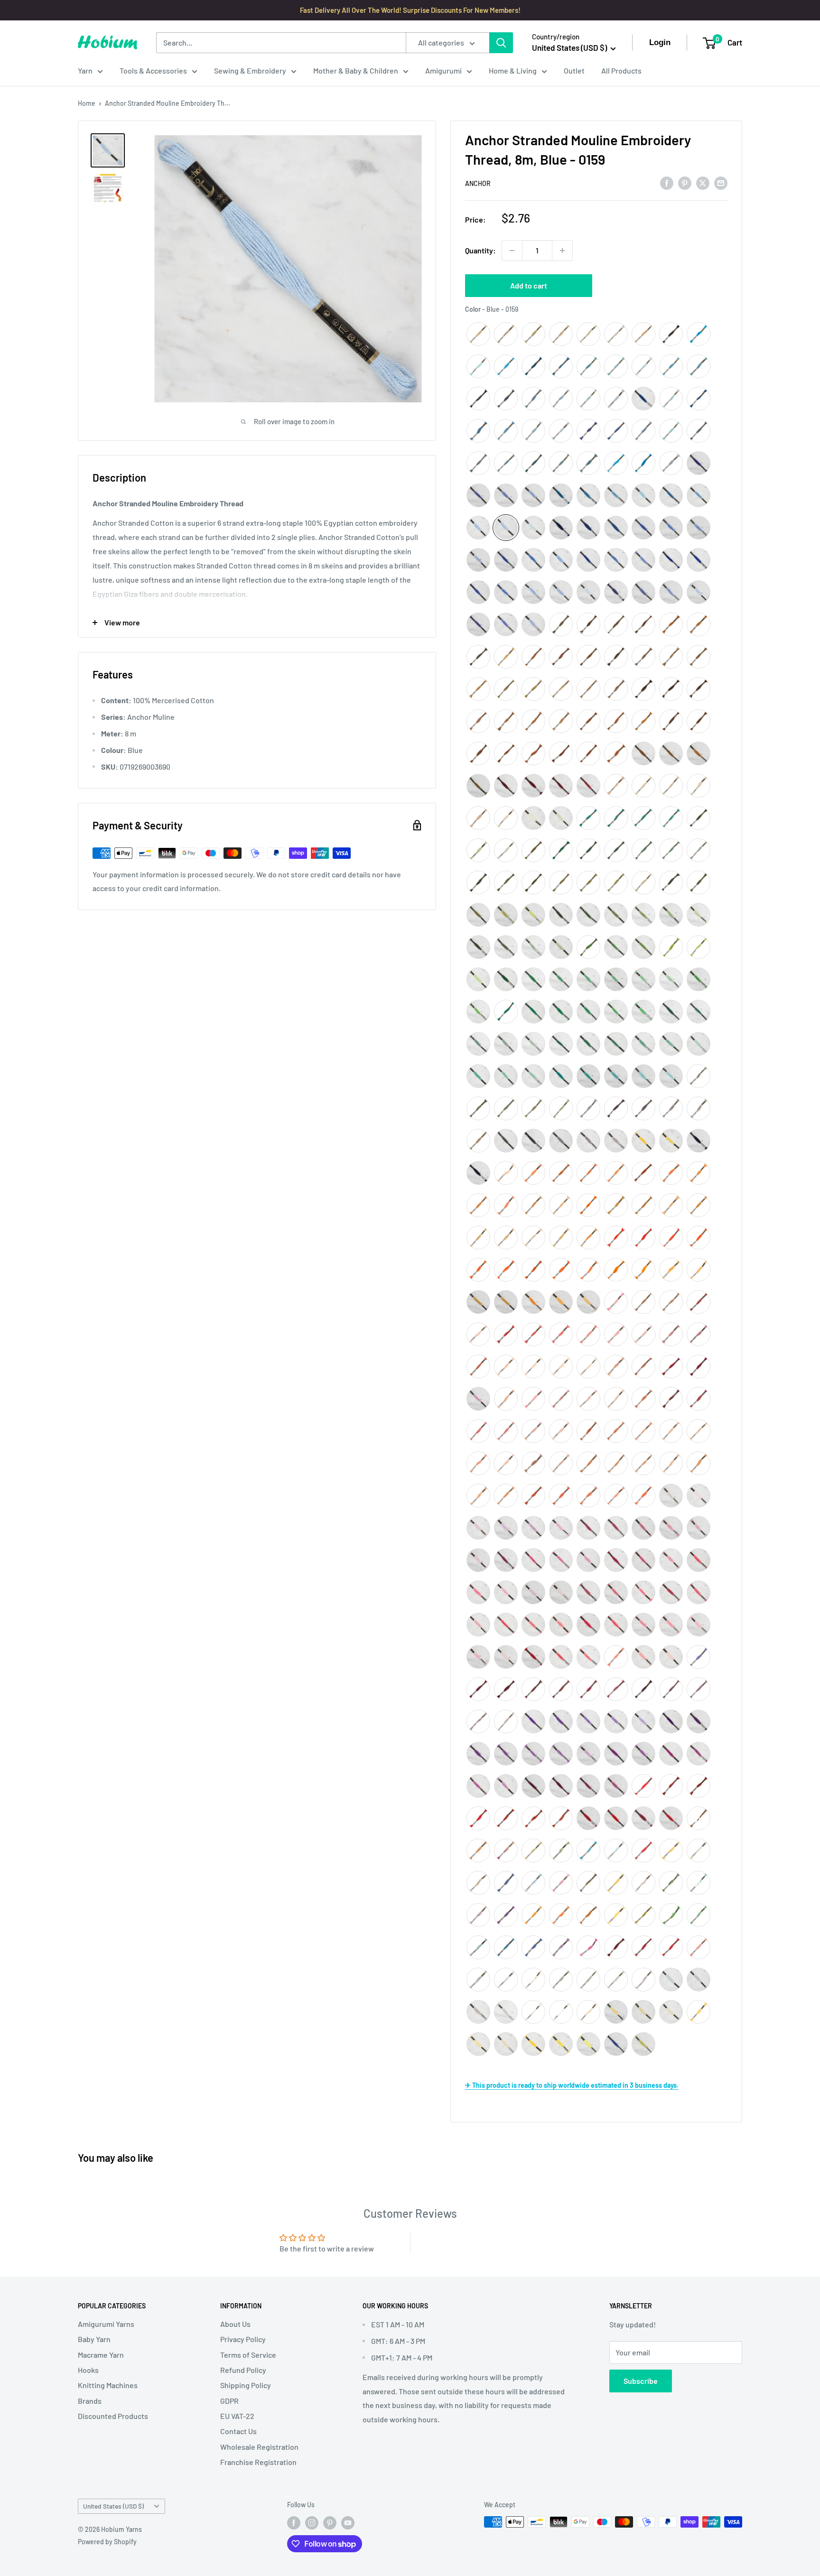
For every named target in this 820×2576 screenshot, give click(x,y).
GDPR (229, 2401)
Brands (90, 2401)
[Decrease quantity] (512, 251)
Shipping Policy (246, 2385)
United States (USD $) (113, 2506)
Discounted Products (113, 2416)
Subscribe (641, 2381)
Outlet (574, 70)
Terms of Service (248, 2355)
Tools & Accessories (153, 70)
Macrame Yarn (101, 2355)
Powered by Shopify (107, 2542)
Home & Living (513, 70)
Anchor (478, 183)
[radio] (478, 334)
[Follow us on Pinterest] (330, 2523)
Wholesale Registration (259, 2447)
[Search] (501, 43)
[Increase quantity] (562, 251)
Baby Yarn (94, 2339)
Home (87, 103)
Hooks (88, 2370)
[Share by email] (721, 182)
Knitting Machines (108, 2385)
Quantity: (480, 250)
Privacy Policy (243, 2339)
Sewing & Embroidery (250, 70)
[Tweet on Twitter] (703, 182)
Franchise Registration (258, 2462)
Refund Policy (243, 2370)
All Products (621, 70)
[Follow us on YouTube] (348, 2523)
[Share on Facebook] (667, 182)
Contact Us (238, 2431)
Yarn (85, 70)
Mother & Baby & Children (356, 70)
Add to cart (529, 285)
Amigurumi (443, 70)
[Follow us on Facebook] (294, 2523)
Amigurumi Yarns (106, 2324)
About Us (235, 2324)
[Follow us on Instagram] (312, 2523)
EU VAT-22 (237, 2416)
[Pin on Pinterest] (685, 182)
